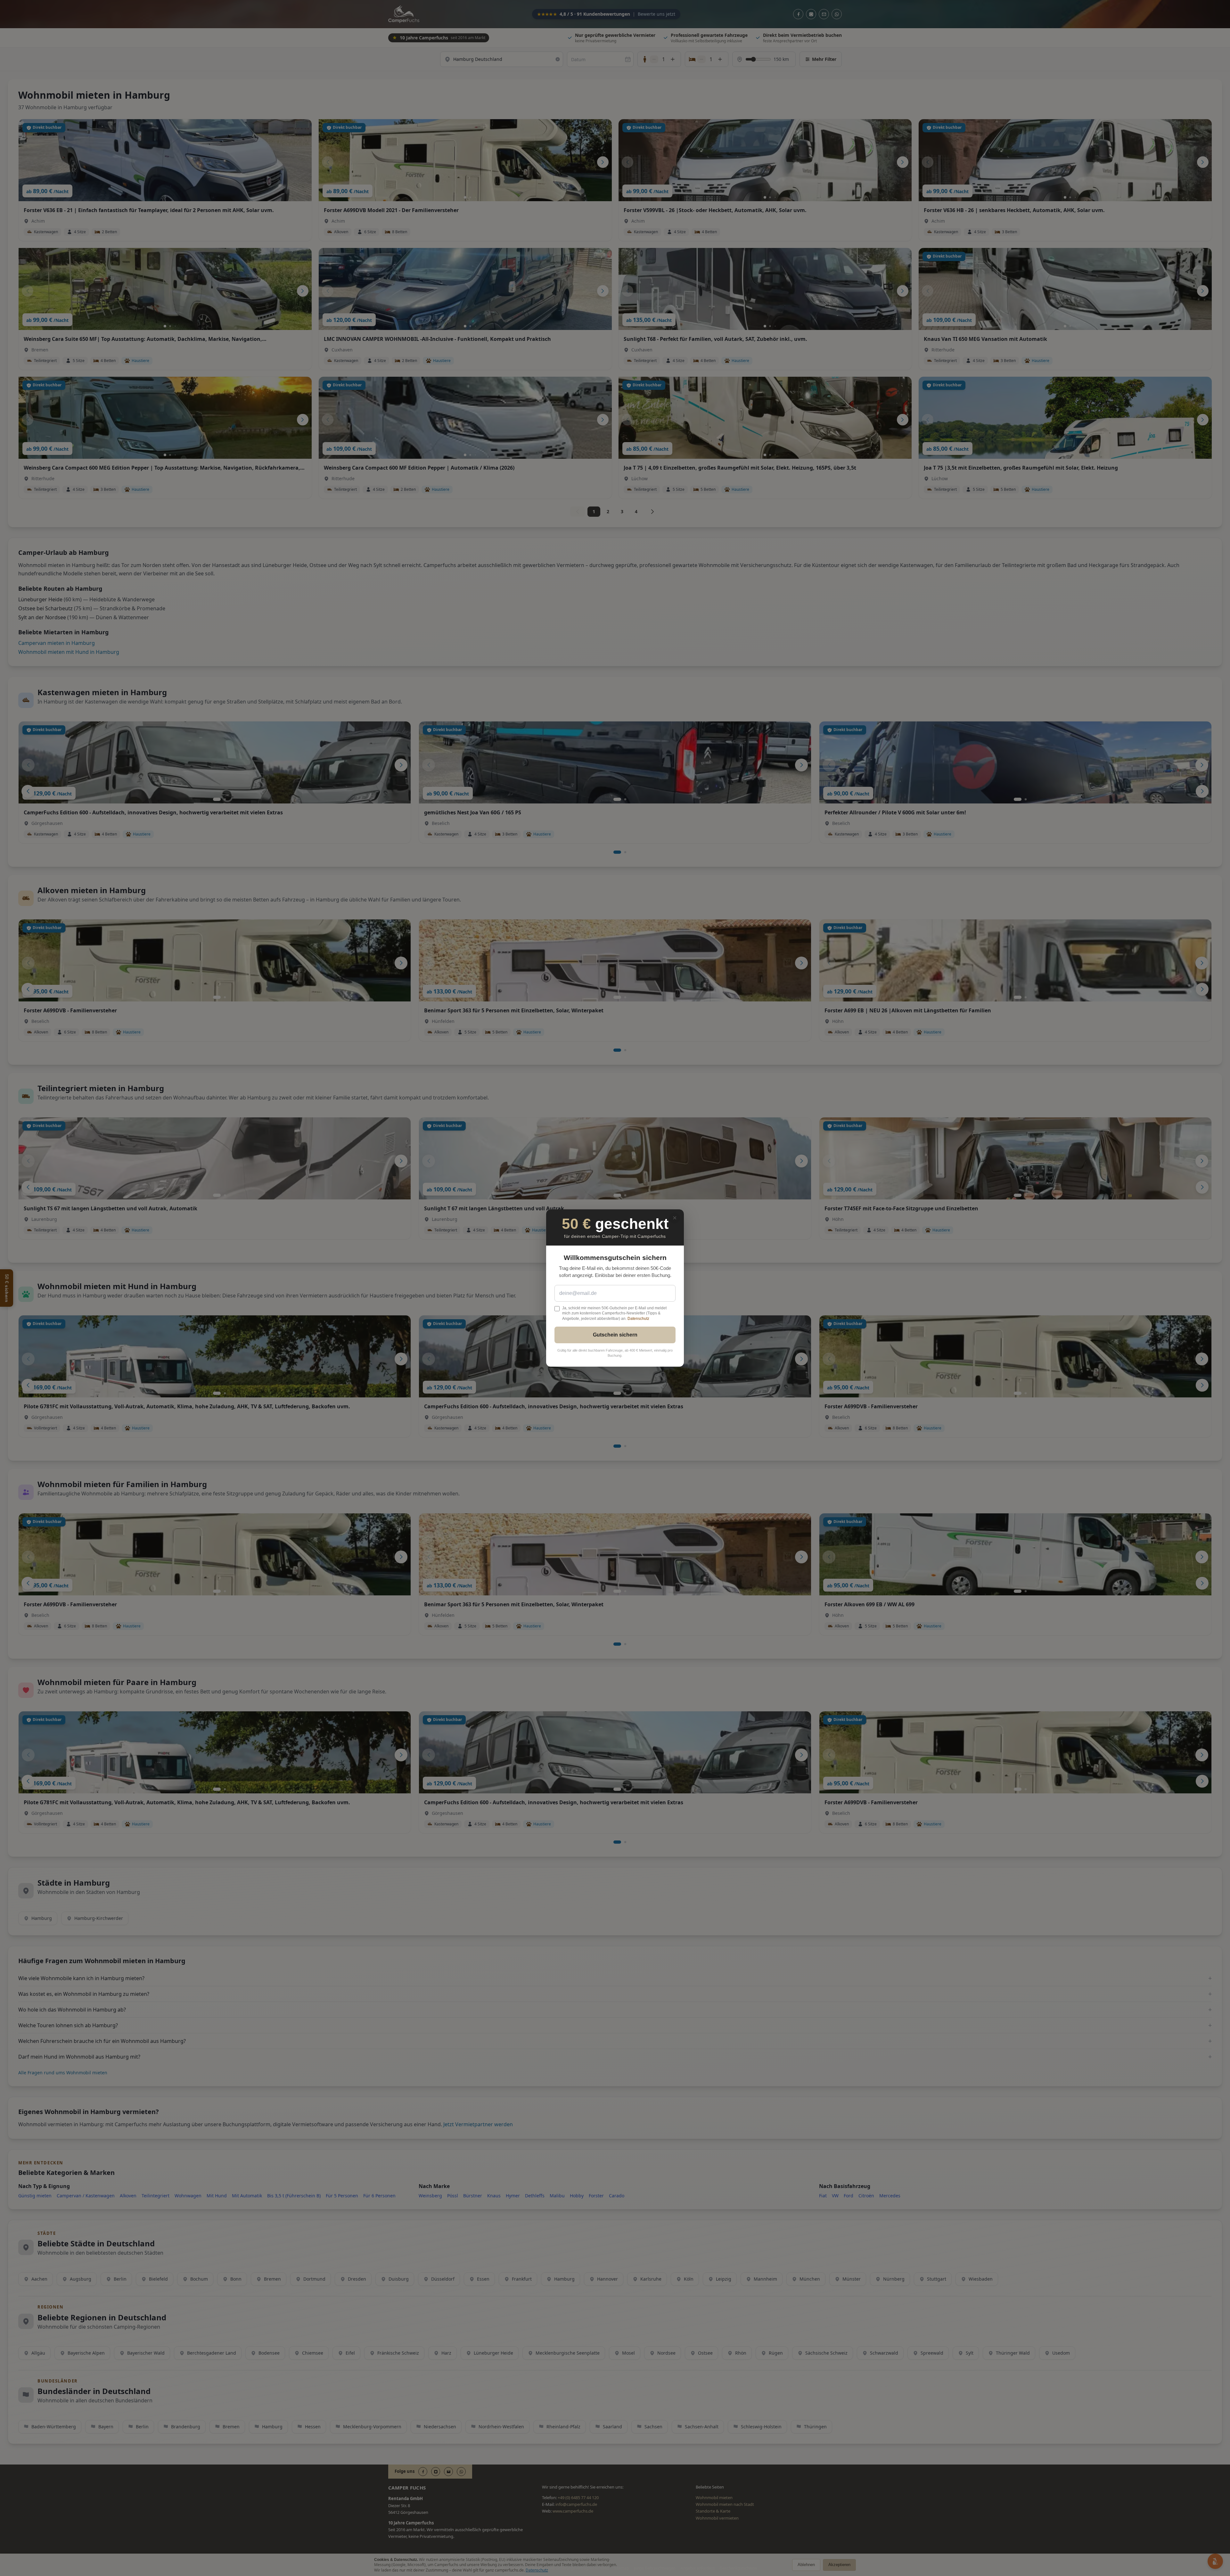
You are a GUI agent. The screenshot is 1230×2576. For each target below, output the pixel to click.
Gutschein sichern (615, 1335)
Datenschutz (638, 1319)
